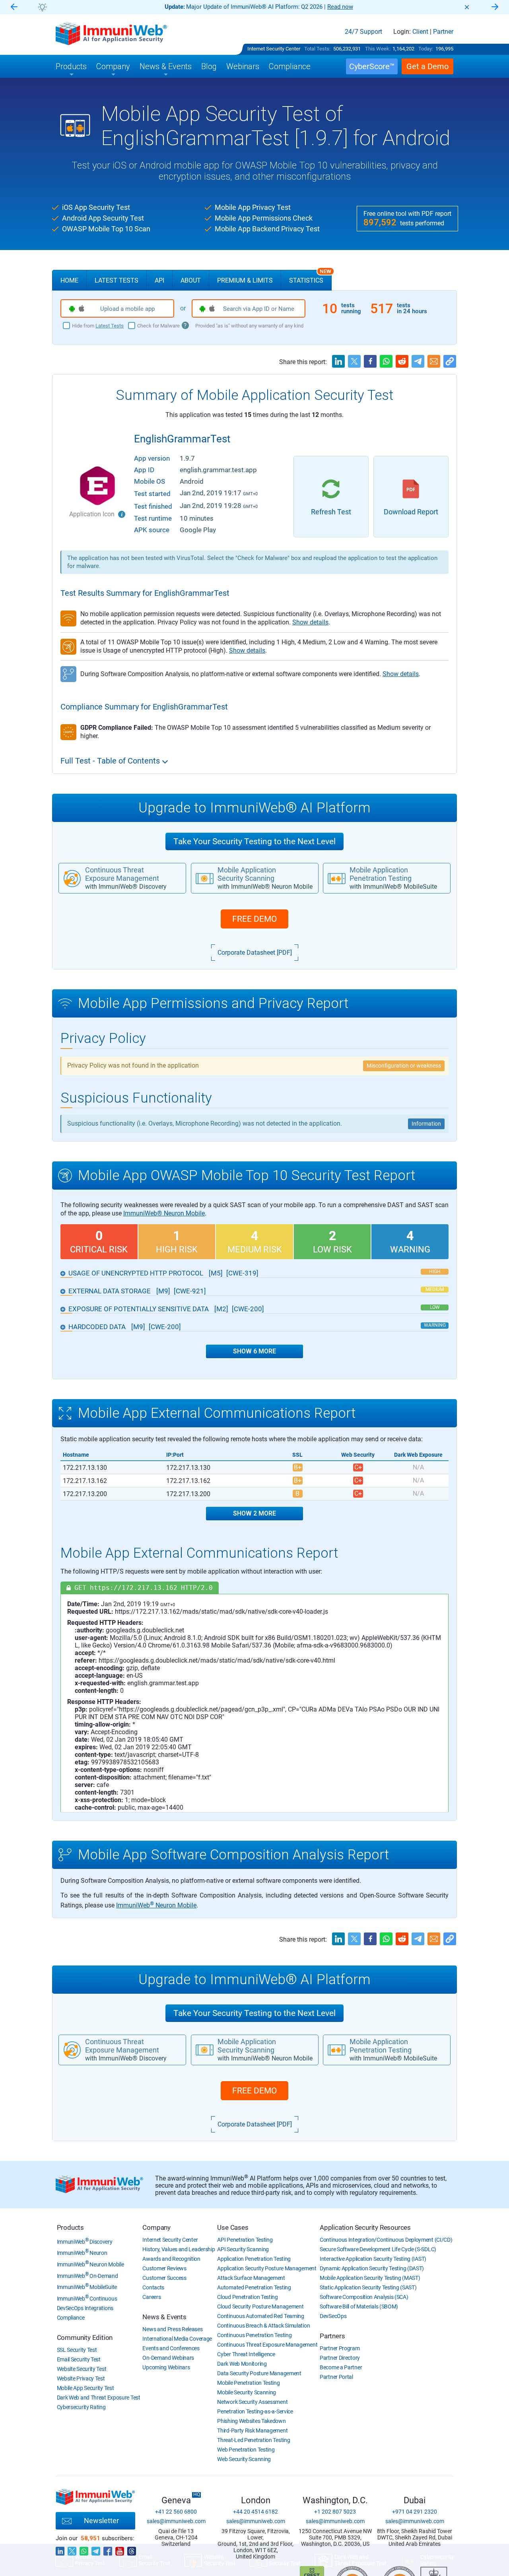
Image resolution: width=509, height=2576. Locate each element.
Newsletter (101, 2521)
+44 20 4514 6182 (255, 2512)
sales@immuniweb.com (176, 2521)
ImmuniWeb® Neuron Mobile (164, 1213)
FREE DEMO (254, 919)
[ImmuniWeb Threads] (132, 2549)
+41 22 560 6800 (176, 2512)
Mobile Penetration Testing (248, 2383)
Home (69, 280)
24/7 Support (363, 32)
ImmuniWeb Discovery (85, 2242)
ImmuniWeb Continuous (87, 2299)
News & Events (164, 2317)
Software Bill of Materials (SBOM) (359, 2307)
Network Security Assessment (252, 2402)
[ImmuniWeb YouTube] (120, 2549)
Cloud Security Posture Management (260, 2307)
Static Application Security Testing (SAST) (368, 2287)
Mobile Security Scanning (247, 2392)
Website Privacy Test (81, 2378)
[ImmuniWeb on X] (72, 2549)
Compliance (71, 2318)
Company (156, 2227)
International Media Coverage (177, 2339)
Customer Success (164, 2278)
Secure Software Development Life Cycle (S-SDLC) (378, 2249)
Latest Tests (117, 280)
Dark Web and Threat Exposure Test (99, 2398)
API (159, 280)
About (191, 280)
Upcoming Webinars (166, 2367)
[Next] (495, 7)
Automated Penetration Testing (254, 2287)
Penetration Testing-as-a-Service (255, 2411)
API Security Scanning (243, 2249)
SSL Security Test (77, 2350)
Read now (340, 7)
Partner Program (340, 2348)
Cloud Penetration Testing (248, 2297)
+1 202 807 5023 (335, 2512)
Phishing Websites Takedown (251, 2421)
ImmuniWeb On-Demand (87, 2276)
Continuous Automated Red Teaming (260, 2316)
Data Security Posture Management (259, 2373)
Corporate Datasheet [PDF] (255, 953)
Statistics (310, 277)
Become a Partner (341, 2367)
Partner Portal (336, 2377)
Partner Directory (340, 2358)
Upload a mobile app (127, 309)
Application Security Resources (365, 2227)
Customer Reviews (164, 2268)
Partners (332, 2336)
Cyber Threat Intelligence (246, 2354)
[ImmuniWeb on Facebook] (108, 2549)
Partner (443, 32)
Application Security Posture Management (267, 2268)
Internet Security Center (274, 49)
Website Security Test (82, 2369)
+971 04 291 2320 (415, 2512)
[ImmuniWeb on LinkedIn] (60, 2549)
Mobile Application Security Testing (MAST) (370, 2278)
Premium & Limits (245, 280)
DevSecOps (333, 2316)
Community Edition (85, 2338)
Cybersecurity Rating (81, 2407)
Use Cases (233, 2227)
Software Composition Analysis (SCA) (364, 2297)
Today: (426, 49)
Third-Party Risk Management (252, 2431)
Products (70, 2227)
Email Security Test (79, 2359)
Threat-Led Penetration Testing (254, 2440)
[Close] (467, 7)
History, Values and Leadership (179, 2249)
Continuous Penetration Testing (254, 2335)
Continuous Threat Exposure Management (267, 2345)
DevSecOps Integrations (85, 2308)
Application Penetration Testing (254, 2259)
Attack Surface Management (251, 2278)
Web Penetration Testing (246, 2450)
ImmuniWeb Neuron (82, 2253)
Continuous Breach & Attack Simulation (263, 2326)
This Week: (378, 49)
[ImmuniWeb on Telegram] (96, 2549)
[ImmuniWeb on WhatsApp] (84, 2549)
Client (420, 32)
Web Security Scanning (244, 2459)
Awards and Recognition (171, 2259)
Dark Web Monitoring (242, 2364)
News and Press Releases (172, 2329)
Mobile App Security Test (85, 2388)
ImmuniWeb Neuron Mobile (156, 1905)
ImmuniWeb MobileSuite (87, 2287)
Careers (152, 2297)
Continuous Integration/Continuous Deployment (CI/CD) (386, 2240)
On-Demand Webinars (168, 2358)
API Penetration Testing (245, 2240)
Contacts (153, 2287)
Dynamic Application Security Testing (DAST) (372, 2268)
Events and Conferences (171, 2348)
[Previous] (14, 7)
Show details (310, 622)
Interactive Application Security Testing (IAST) (373, 2259)
